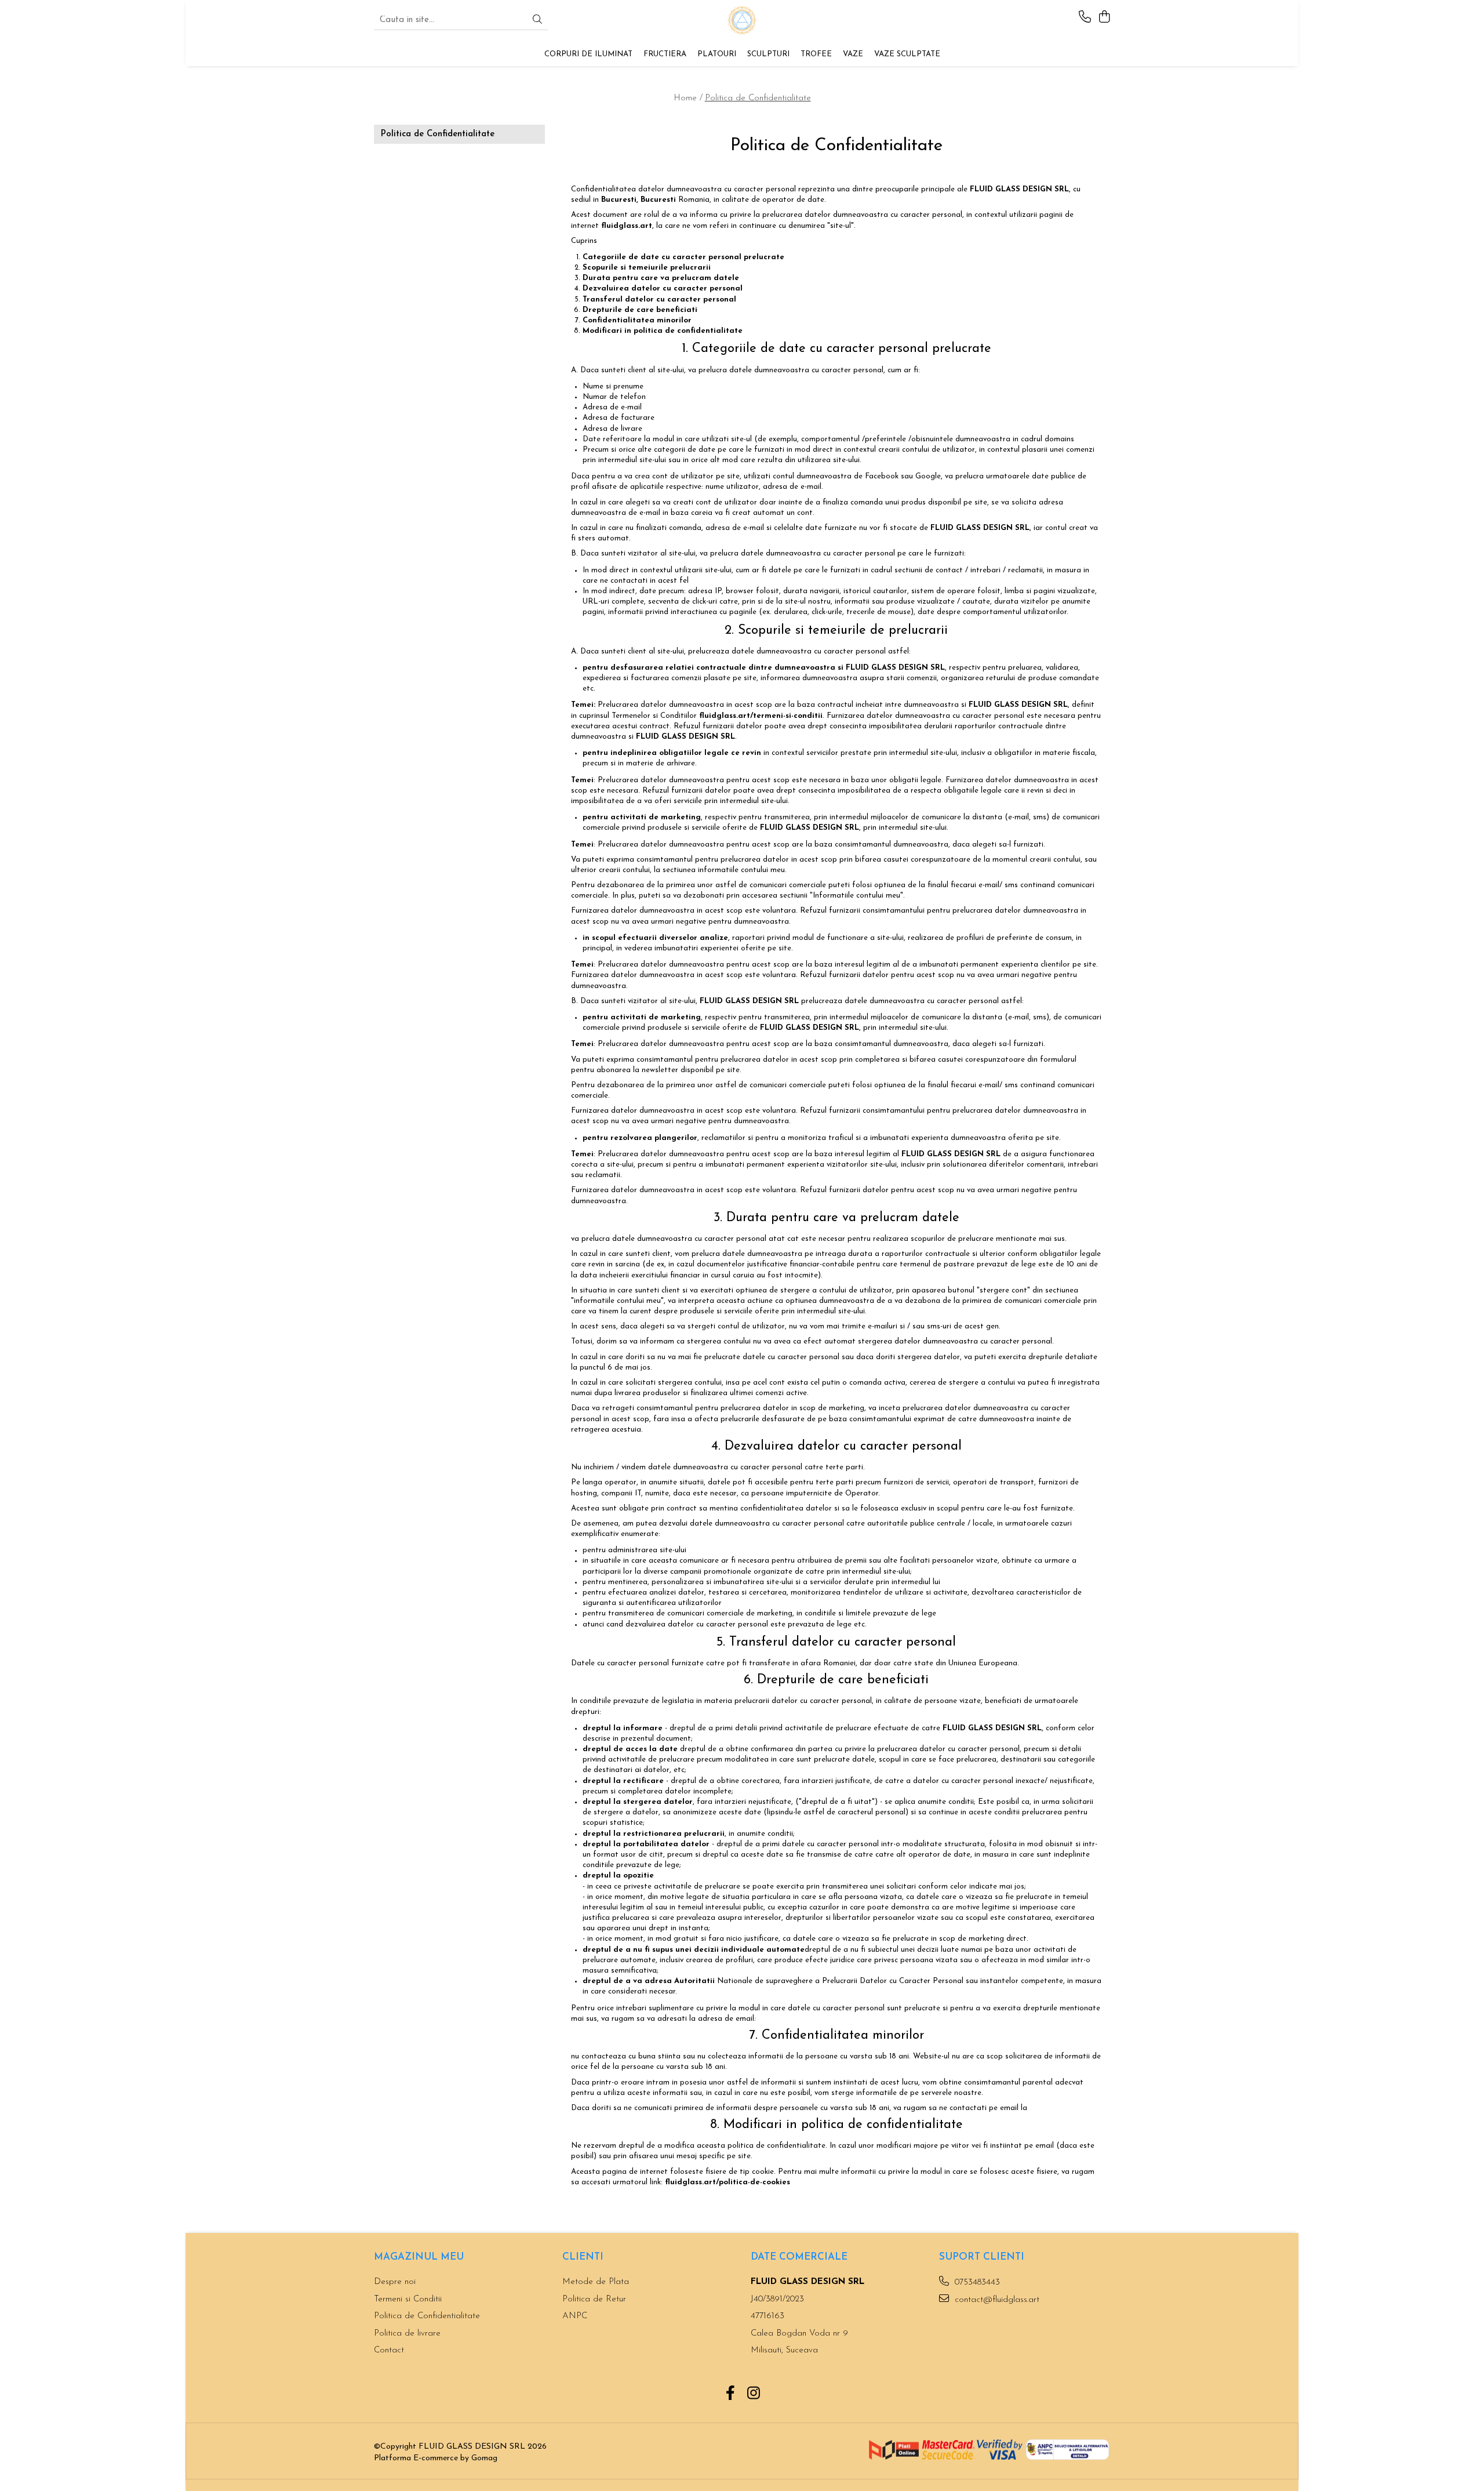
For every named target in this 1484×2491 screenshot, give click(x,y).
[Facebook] (731, 2395)
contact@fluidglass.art (996, 2300)
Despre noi (395, 2282)
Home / (688, 98)
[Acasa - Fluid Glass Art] (742, 20)
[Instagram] (754, 2395)
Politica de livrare (407, 2334)
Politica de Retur (594, 2299)
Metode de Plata (596, 2282)
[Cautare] (537, 21)
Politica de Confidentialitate (758, 98)
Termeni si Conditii (408, 2299)
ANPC (575, 2316)
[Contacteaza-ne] (1085, 18)
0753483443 (976, 2283)
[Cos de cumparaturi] (1104, 18)
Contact (389, 2350)
